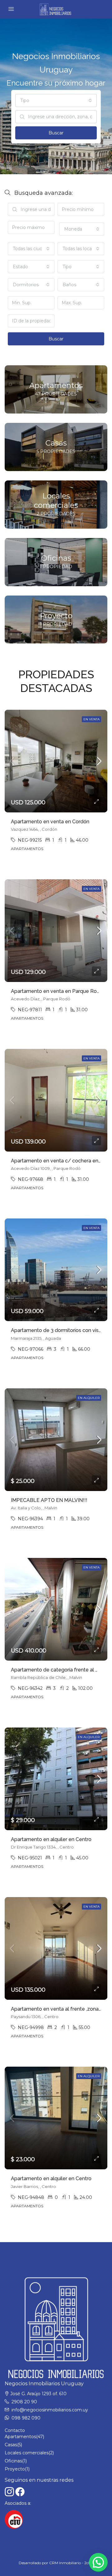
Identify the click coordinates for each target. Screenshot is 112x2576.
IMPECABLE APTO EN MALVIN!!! (49, 1500)
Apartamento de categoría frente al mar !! (60, 1670)
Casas (11, 2445)
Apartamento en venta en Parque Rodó (57, 991)
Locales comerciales (27, 2453)
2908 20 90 (24, 2402)
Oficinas (13, 2461)
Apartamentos (20, 2437)
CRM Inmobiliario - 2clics (71, 2563)
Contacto (15, 2430)
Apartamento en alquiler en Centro (51, 1839)
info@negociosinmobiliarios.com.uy (50, 2410)
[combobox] (56, 101)
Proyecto (15, 2469)
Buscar (56, 133)
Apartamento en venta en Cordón (50, 822)
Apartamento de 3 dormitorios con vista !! (59, 1330)
